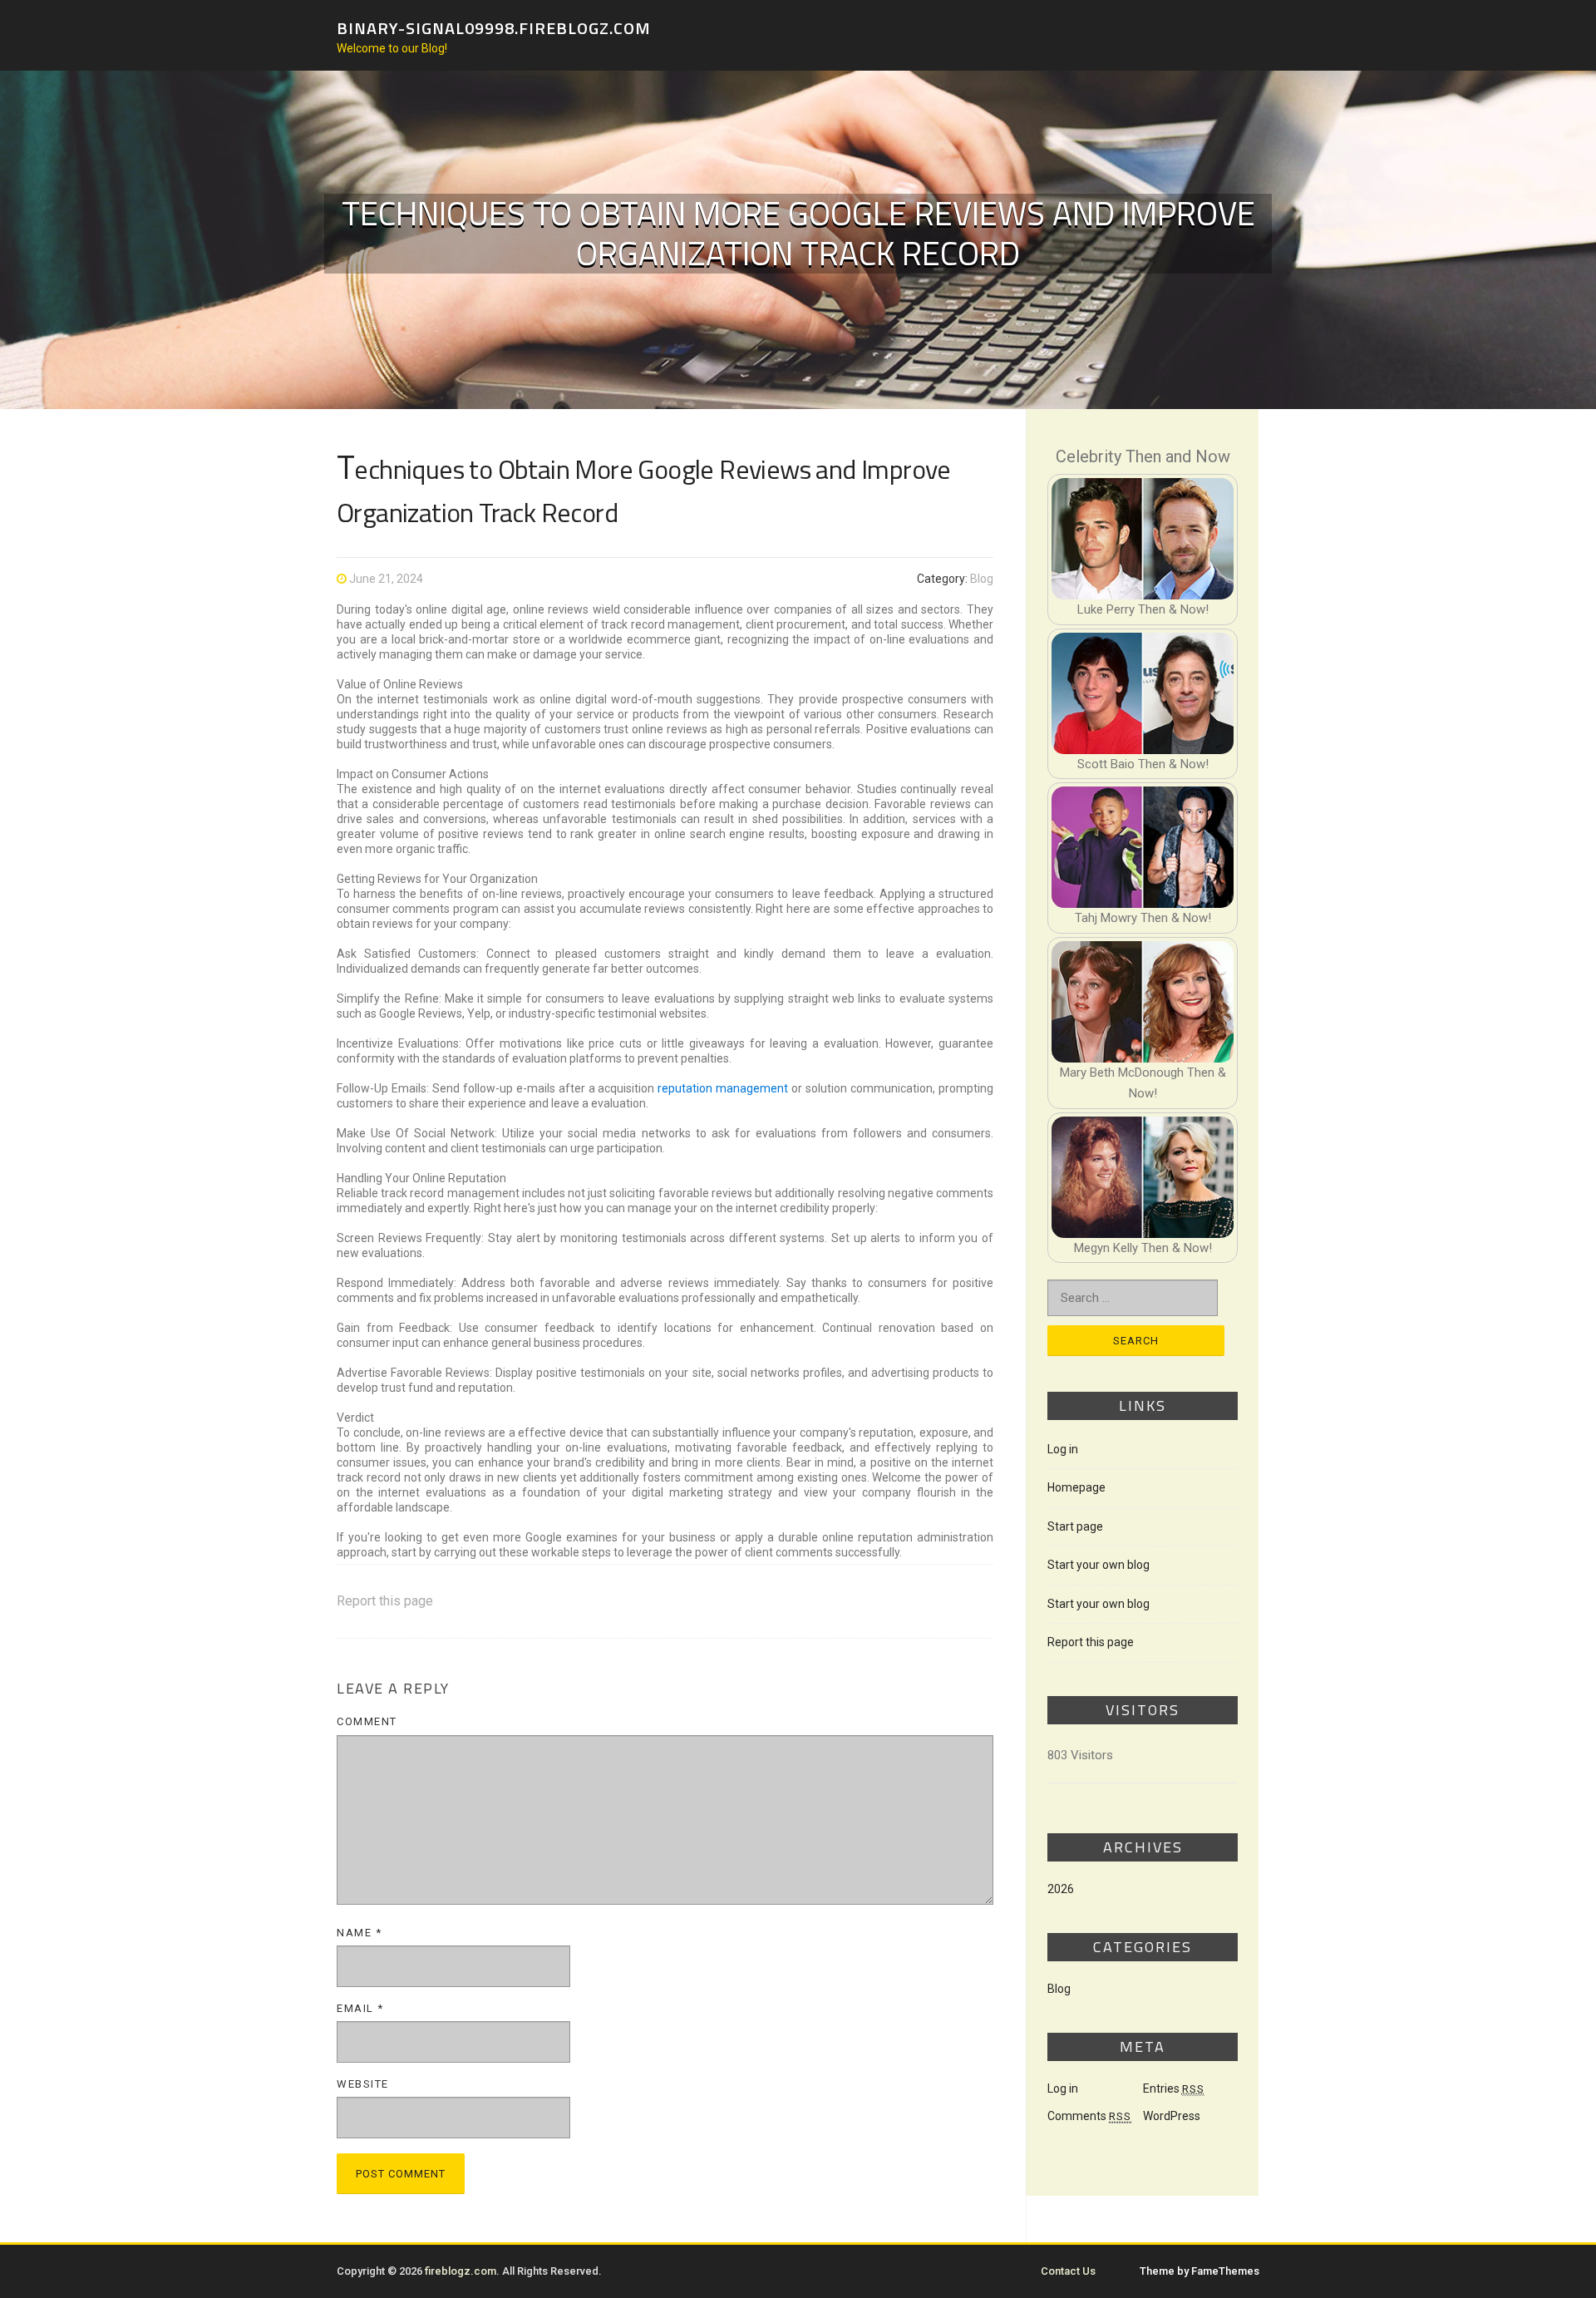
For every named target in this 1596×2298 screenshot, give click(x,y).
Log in (1063, 1449)
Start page (1075, 1526)
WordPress (1172, 2116)
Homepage (1076, 1487)
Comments (1089, 2116)
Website (363, 2084)
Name (359, 1933)
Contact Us (1068, 2271)
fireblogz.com (461, 2271)
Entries (1174, 2088)
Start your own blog (1098, 1565)
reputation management (723, 1088)
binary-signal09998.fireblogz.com (494, 27)
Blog (982, 579)
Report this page (385, 1601)
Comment (367, 1721)
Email (360, 2008)
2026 (1061, 1889)
